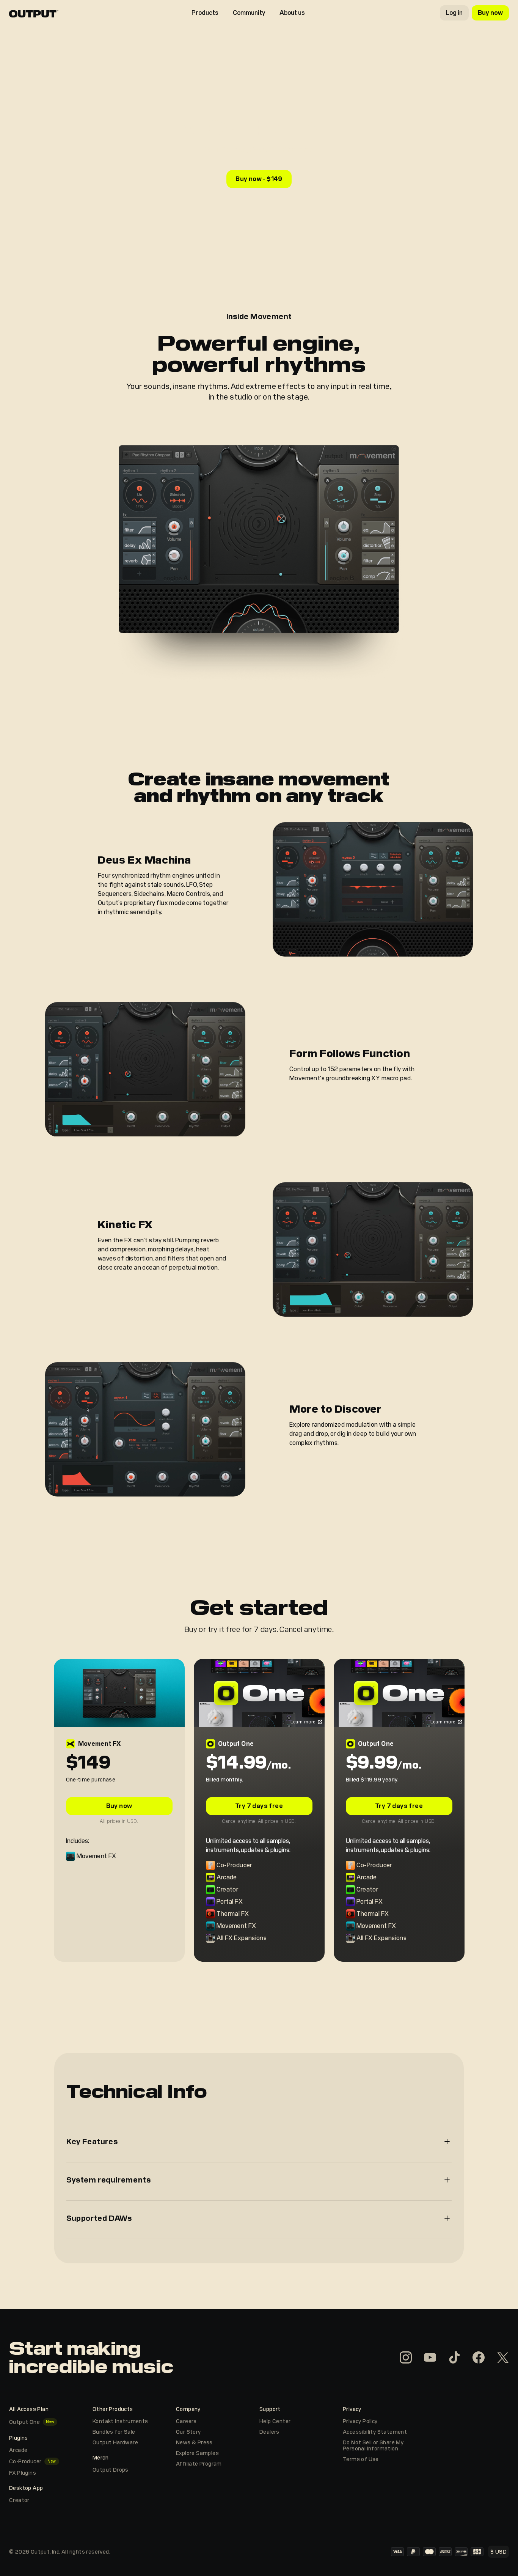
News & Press (194, 2442)
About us (292, 13)
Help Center (275, 2421)
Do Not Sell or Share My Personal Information (373, 2445)
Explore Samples (197, 2453)
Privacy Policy (360, 2421)
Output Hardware (115, 2442)
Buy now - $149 (259, 179)
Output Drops (111, 2470)
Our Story (188, 2432)
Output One (24, 2422)
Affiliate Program (199, 2464)
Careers (186, 2421)
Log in (454, 13)
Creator (19, 2500)
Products (205, 13)
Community (249, 13)
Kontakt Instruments (120, 2421)
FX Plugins (23, 2473)
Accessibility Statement (375, 2432)
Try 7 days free (259, 1806)
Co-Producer (25, 2461)
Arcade (18, 2450)
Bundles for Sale (114, 2432)
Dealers (269, 2432)
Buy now (490, 13)
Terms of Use (361, 2459)
